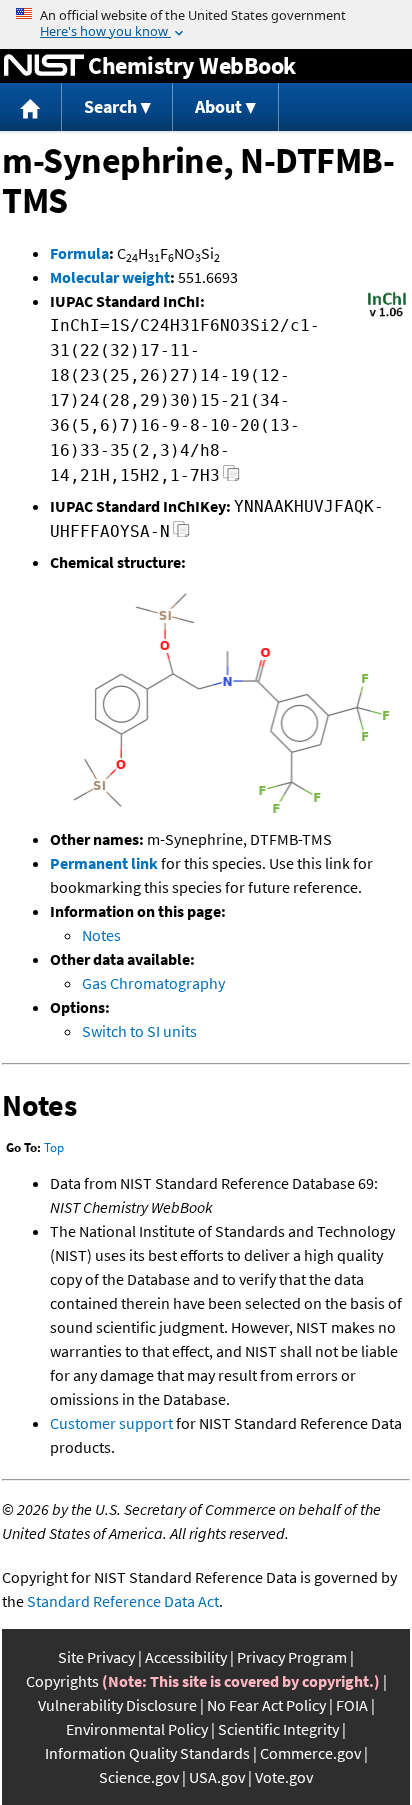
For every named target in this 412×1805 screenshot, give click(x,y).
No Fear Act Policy (266, 1705)
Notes (101, 935)
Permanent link (104, 863)
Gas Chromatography (153, 983)
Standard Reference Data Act (123, 1601)
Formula (79, 253)
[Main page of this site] (31, 107)
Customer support (111, 1423)
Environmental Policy (137, 1729)
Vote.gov (284, 1777)
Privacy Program (292, 1657)
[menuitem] (31, 107)
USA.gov (217, 1777)
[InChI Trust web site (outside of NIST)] (387, 315)
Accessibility (186, 1657)
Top (54, 1147)
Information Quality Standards (147, 1753)
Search (110, 106)
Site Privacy (96, 1657)
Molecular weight (110, 277)
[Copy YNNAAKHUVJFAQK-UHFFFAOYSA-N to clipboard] (181, 534)
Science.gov (139, 1777)
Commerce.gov (310, 1753)
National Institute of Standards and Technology (44, 66)
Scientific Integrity (278, 1729)
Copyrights (62, 1681)
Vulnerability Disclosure (117, 1705)
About (218, 106)
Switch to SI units (139, 1031)
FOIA (352, 1705)
